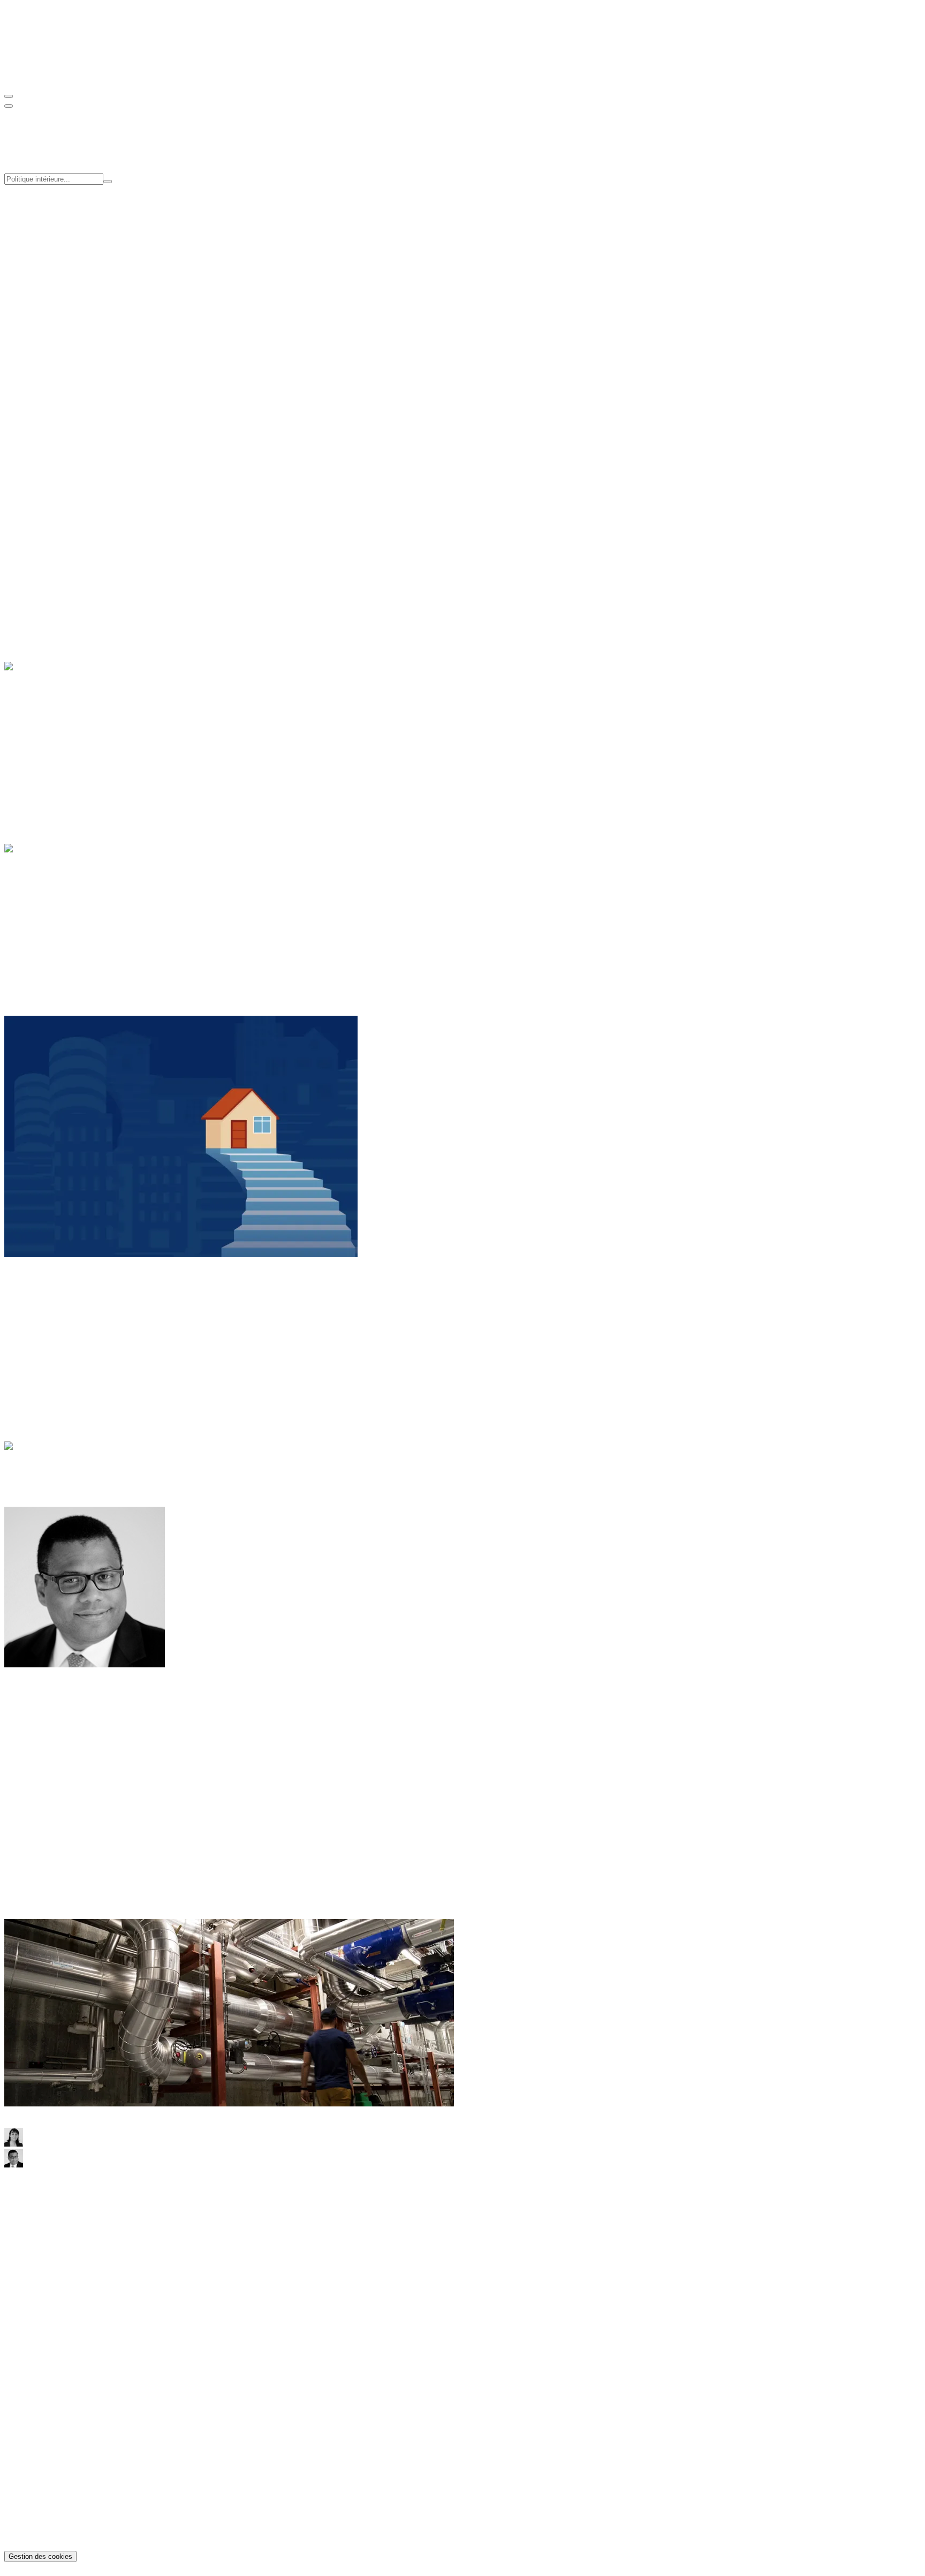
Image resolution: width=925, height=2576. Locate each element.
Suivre (15, 1748)
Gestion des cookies (40, 2556)
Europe (38, 1334)
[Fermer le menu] (9, 106)
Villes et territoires (56, 592)
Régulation (44, 755)
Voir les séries (57, 412)
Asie (33, 1314)
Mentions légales (54, 2528)
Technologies (48, 765)
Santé (35, 573)
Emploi (38, 564)
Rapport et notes (53, 356)
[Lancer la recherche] (108, 182)
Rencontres (45, 366)
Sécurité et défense (57, 927)
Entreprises (44, 736)
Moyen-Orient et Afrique (68, 1343)
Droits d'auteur (51, 2537)
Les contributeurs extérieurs (72, 1483)
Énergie (39, 726)
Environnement (52, 746)
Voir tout (19, 412)
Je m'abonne (25, 2229)
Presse (36, 320)
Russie (37, 1353)
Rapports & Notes (56, 2341)
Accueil (39, 1464)
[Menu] (9, 96)
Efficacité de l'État (56, 235)
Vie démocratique (55, 946)
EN (32, 75)
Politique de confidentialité (71, 2518)
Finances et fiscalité (59, 917)
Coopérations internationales (74, 245)
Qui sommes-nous (56, 281)
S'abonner (21, 494)
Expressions (46, 1474)
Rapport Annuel (53, 384)
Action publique (53, 908)
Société (38, 583)
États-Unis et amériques (66, 1324)
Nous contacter (30, 2258)
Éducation (43, 554)
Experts (39, 301)
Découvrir (21, 536)
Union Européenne (58, 937)
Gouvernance (48, 291)
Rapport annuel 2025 (61, 2360)
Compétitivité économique (70, 226)
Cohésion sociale (54, 216)
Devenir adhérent (33, 458)
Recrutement (47, 310)
